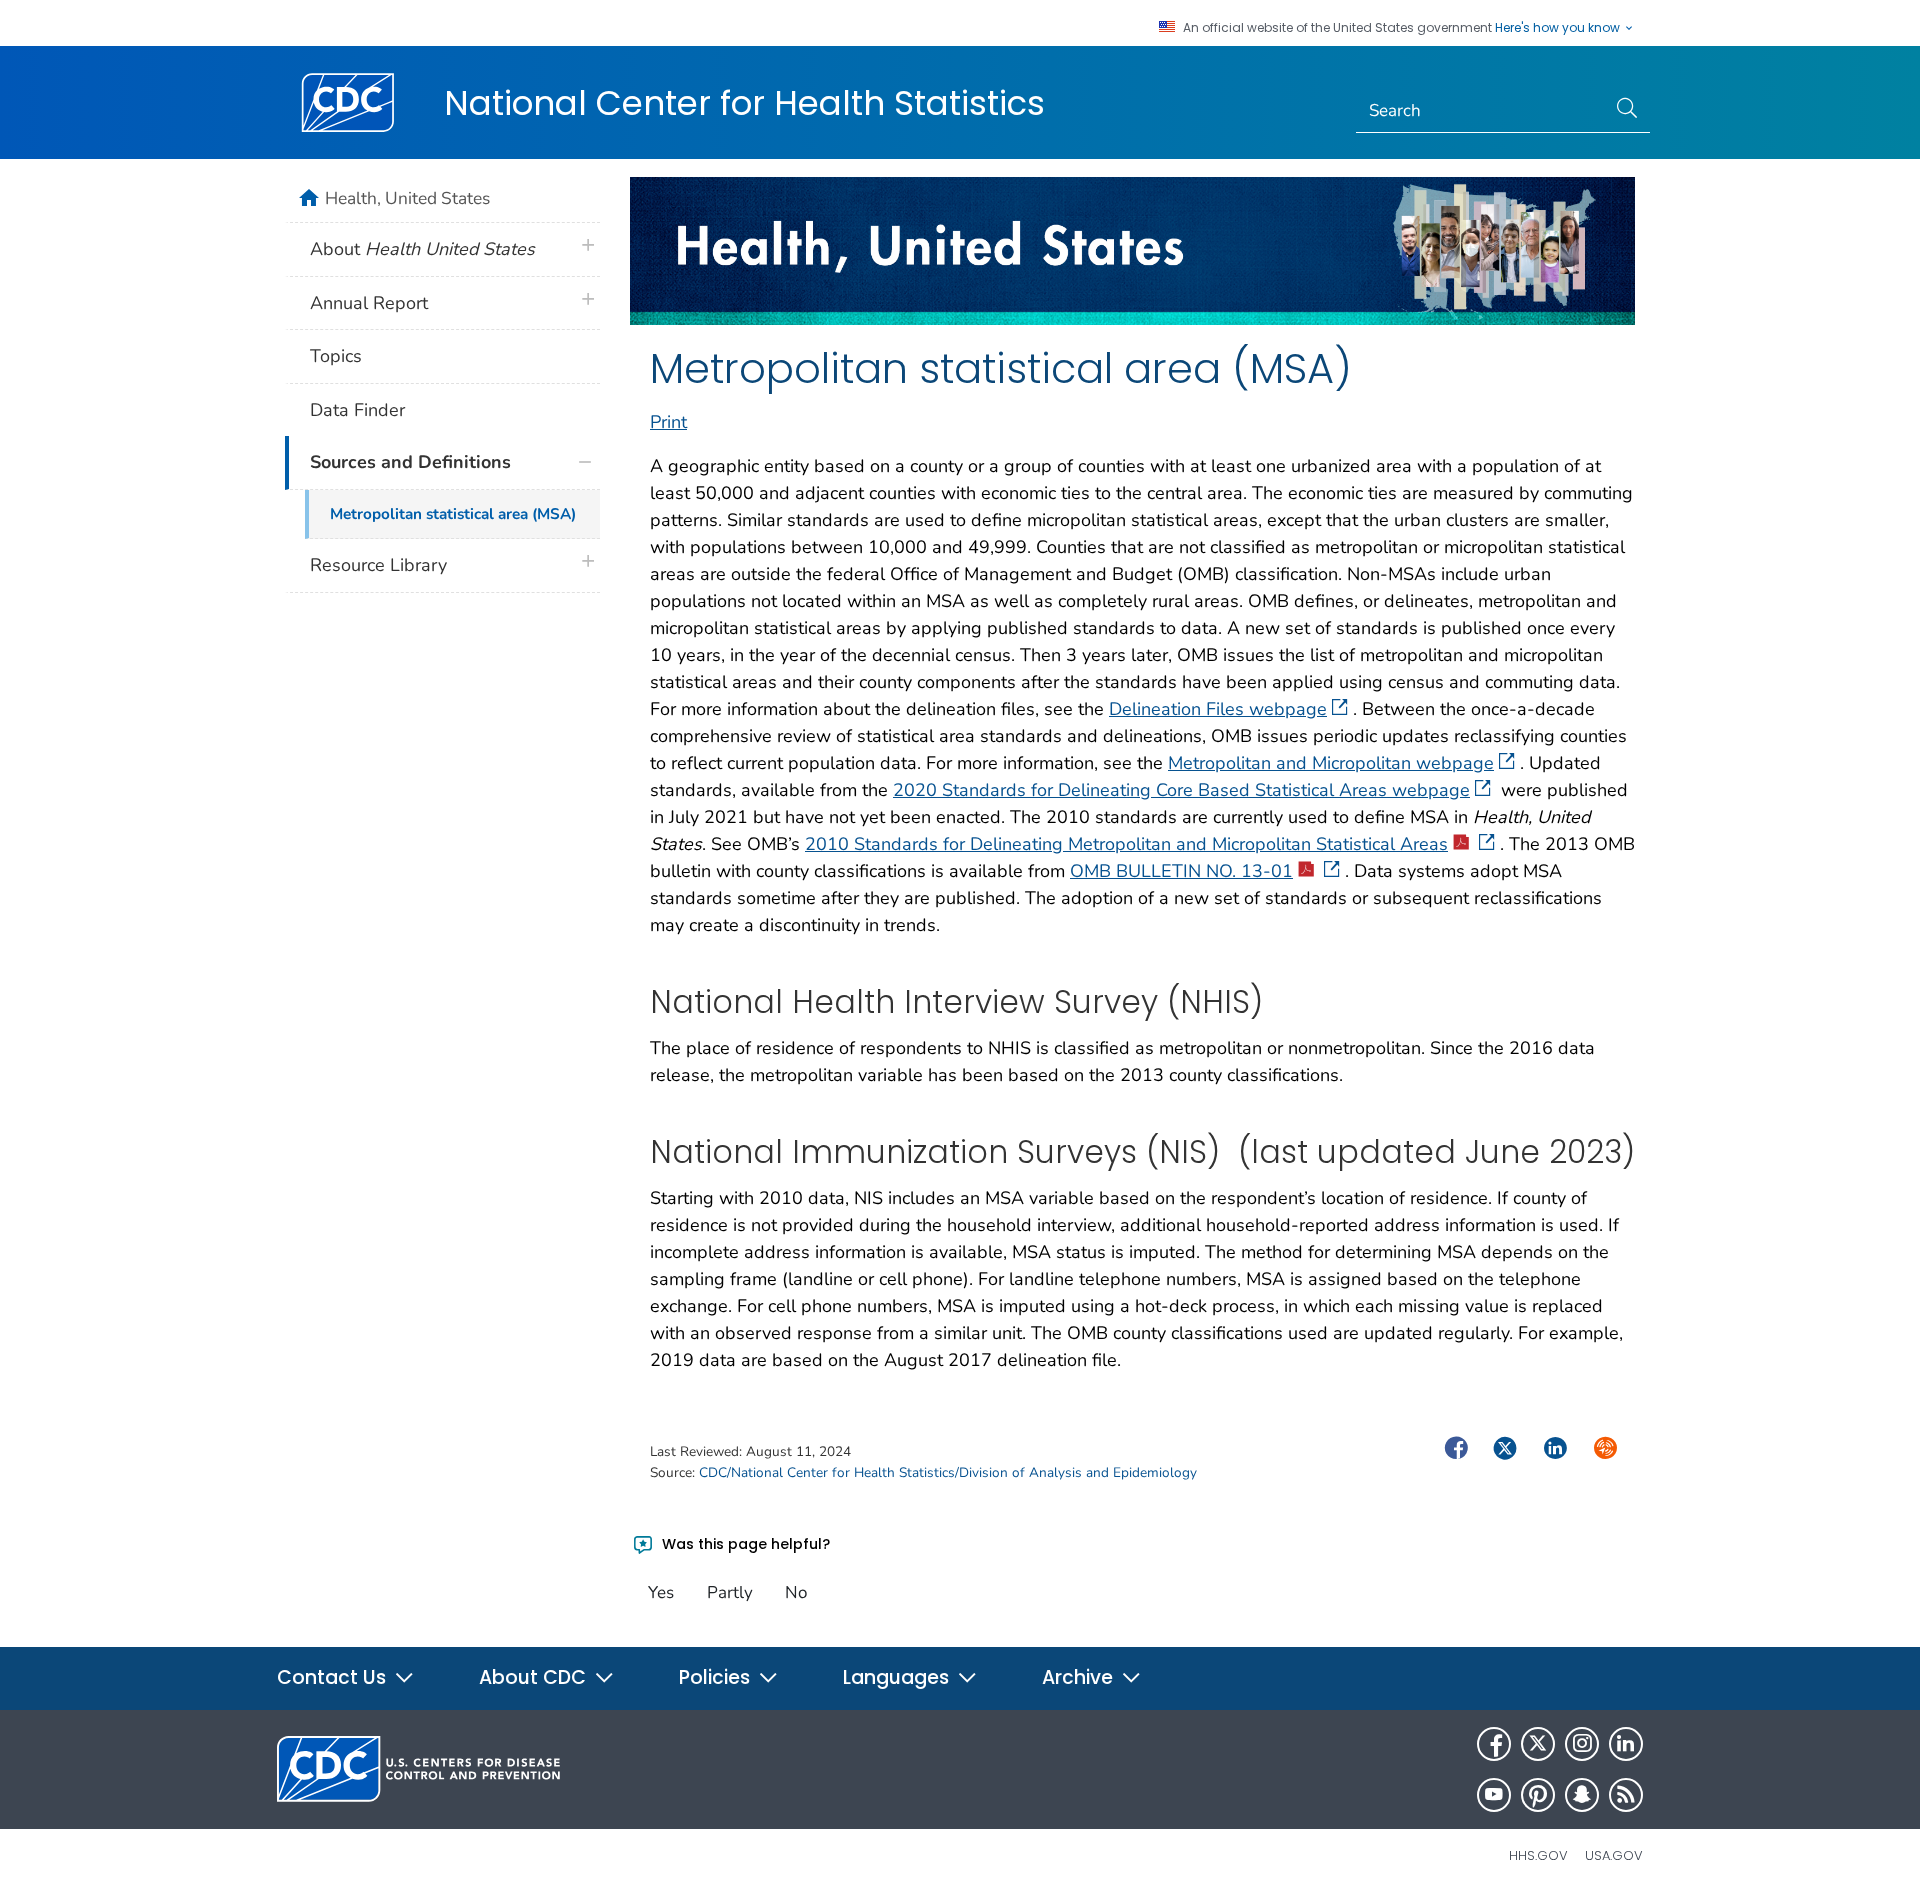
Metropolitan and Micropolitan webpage (1331, 763)
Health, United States (407, 198)
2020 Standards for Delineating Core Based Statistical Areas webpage (1181, 790)
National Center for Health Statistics (744, 103)
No (796, 1592)
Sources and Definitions (410, 462)
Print (668, 422)
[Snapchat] (1582, 1795)
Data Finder (357, 410)
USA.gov (1614, 1855)
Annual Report (369, 303)
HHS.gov (1538, 1855)
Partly (730, 1592)
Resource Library (378, 565)
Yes (661, 1592)
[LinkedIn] (1626, 1744)
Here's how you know (1559, 28)
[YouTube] (1494, 1795)
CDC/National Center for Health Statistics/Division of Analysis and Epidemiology (948, 1472)
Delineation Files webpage (1218, 709)
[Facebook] (1494, 1744)
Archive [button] (1080, 1677)
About (422, 249)
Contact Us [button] (334, 1677)
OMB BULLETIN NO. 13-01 (1181, 871)
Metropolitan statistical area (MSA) (453, 514)
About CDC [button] (535, 1677)
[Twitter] (1538, 1744)
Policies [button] (717, 1677)
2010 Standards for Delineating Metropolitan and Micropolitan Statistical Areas (1126, 844)
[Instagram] (1582, 1744)
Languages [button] (898, 1677)
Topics (336, 356)
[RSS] (1626, 1795)
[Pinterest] (1538, 1795)
